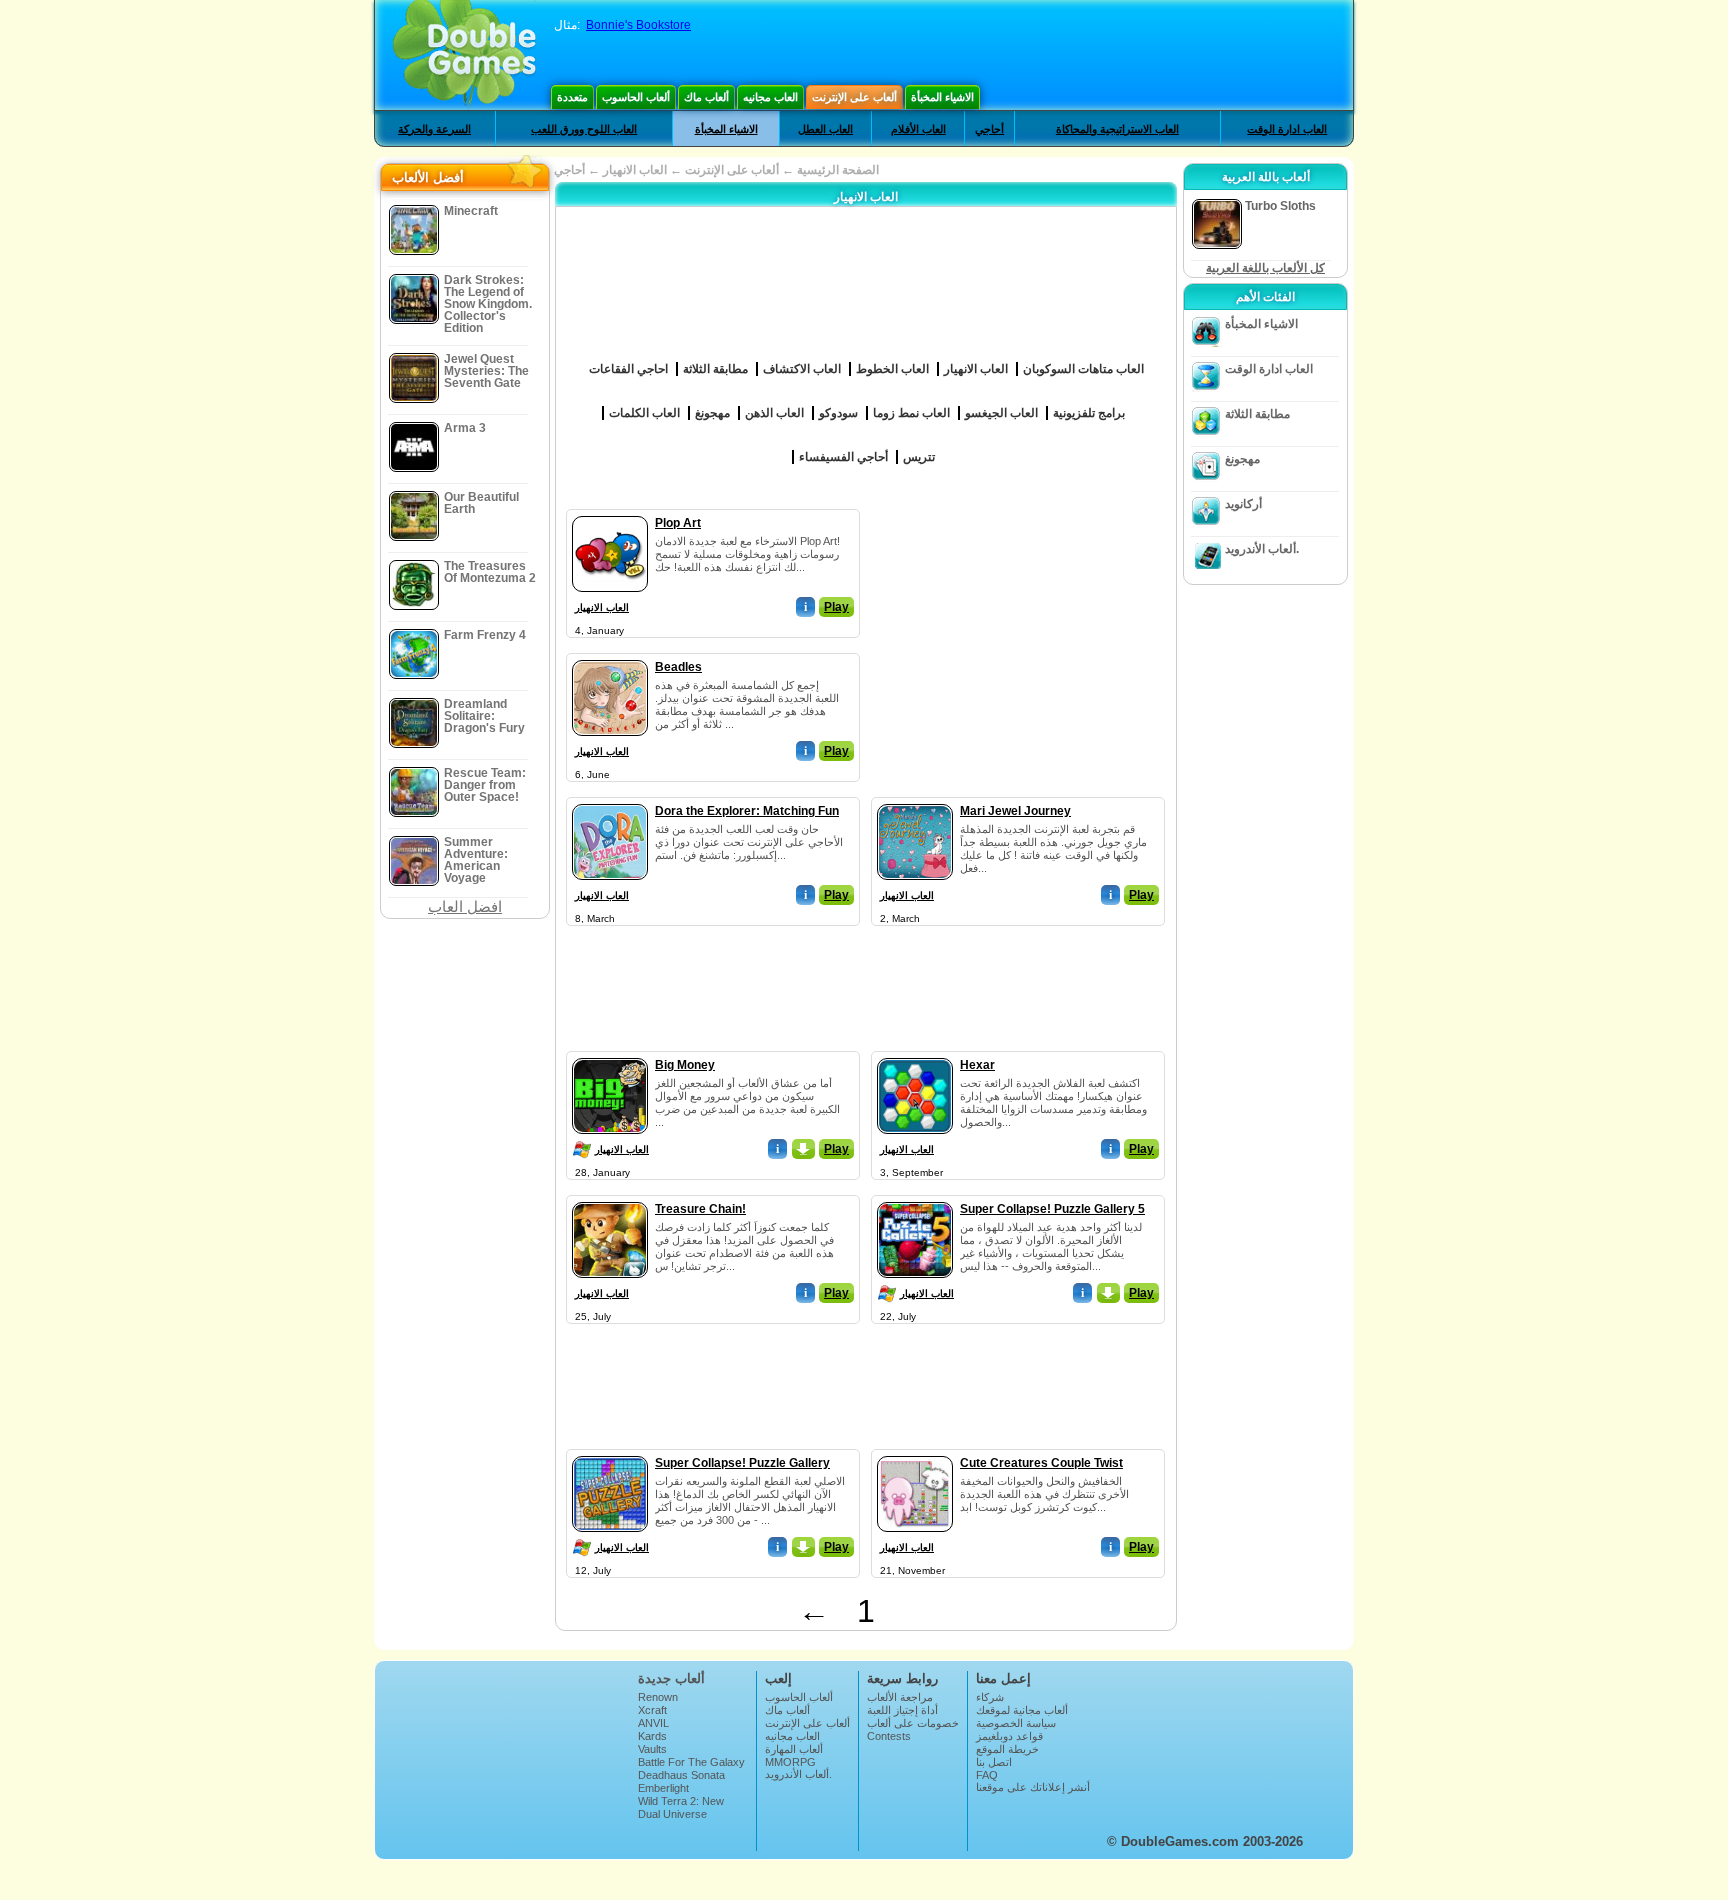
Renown (658, 1697)
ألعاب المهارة (794, 1749)
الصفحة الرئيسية (838, 170)
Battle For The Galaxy (691, 1762)
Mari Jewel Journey (1015, 811)
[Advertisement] (1019, 634)
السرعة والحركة (434, 129)
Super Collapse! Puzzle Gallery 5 (1052, 1209)
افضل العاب (465, 906)
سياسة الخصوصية (1016, 1723)
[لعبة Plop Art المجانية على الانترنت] (610, 512)
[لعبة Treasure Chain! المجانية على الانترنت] (610, 1198)
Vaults (652, 1749)
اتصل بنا (994, 1762)
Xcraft (652, 1710)
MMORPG (790, 1762)
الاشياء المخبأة (942, 97)
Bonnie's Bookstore (638, 25)
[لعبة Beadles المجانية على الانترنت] (610, 656)
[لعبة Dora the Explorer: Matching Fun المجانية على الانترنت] (610, 800)
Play (836, 607)
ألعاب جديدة (671, 1678)
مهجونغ (1242, 459)
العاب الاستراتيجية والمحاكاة (1117, 129)
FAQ (987, 1775)
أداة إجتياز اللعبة (902, 1710)
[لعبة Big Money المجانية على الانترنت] (610, 1054)
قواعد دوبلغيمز (1009, 1736)
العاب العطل (825, 129)
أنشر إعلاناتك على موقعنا (1033, 1787)
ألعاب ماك (706, 97)
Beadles (678, 667)
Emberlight (663, 1788)
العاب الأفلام (918, 129)
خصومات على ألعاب (913, 1723)
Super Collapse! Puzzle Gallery (742, 1463)
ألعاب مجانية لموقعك (1022, 1710)
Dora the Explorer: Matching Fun (747, 811)
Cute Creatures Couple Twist (1041, 1463)
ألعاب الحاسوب (636, 97)
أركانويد (1243, 504)
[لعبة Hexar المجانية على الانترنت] (915, 1054)
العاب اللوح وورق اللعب (584, 129)
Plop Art (678, 523)
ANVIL (653, 1723)
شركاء (990, 1697)
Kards (652, 1736)
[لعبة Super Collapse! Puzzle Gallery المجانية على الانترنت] (610, 1452)
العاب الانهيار (602, 607)
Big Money (685, 1065)
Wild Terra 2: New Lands (681, 1807)
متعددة (572, 97)
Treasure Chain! (700, 1209)
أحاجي (989, 129)
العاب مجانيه (770, 97)
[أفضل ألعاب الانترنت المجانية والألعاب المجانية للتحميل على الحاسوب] (464, 55)
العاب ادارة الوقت (1287, 129)
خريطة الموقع (1007, 1749)
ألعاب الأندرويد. (1262, 549)
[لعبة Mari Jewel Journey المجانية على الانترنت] (915, 800)
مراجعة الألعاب (900, 1697)
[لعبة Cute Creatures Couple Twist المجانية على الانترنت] (915, 1452)
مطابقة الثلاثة (1257, 414)
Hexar (977, 1065)
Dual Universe (672, 1814)
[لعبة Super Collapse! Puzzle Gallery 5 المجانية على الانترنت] (915, 1198)
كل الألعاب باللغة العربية (1265, 268)
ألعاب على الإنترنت (854, 97)
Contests (889, 1736)
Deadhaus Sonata (681, 1775)
